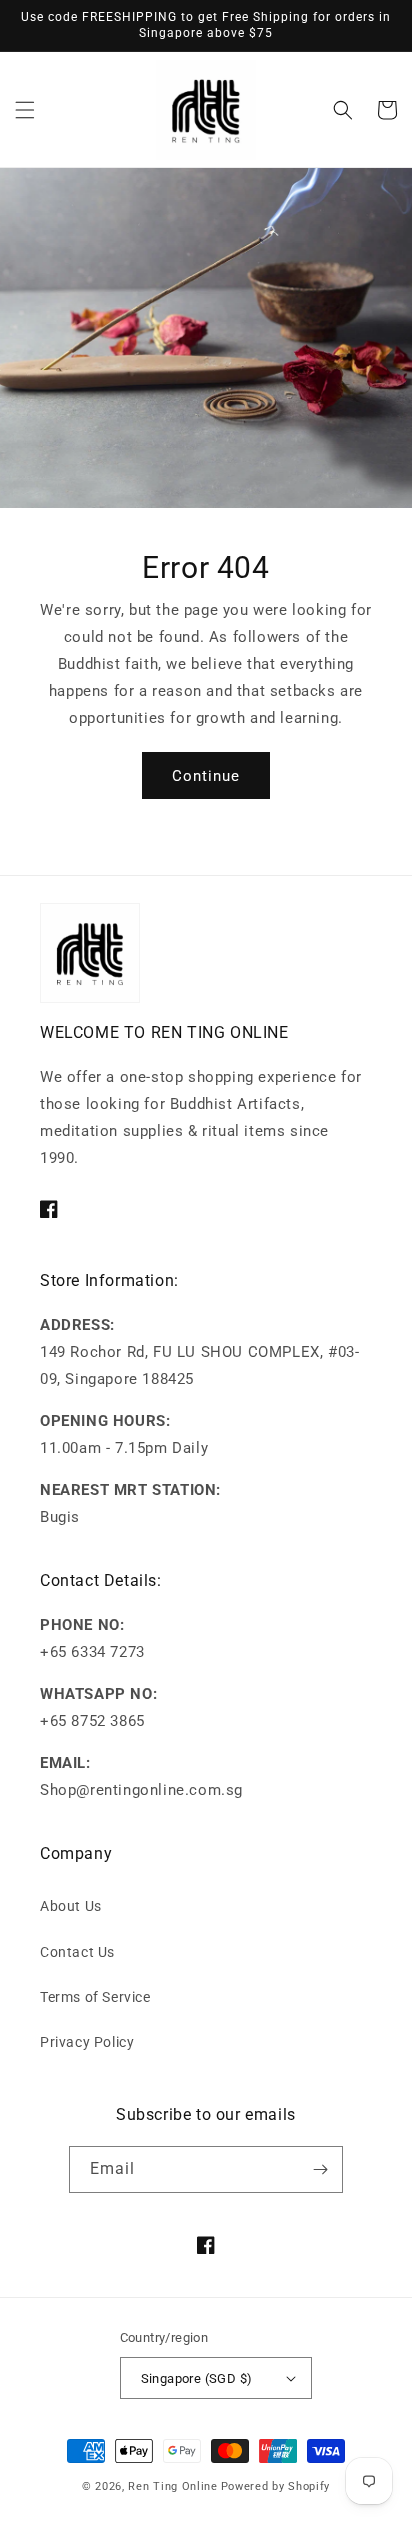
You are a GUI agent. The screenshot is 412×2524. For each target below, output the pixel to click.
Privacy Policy (87, 2042)
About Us (71, 1906)
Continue (206, 776)
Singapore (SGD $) (197, 2378)
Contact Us (77, 1952)
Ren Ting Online (173, 2486)
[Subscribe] (320, 2169)
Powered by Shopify (276, 2486)
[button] (25, 110)
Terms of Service (95, 1997)
